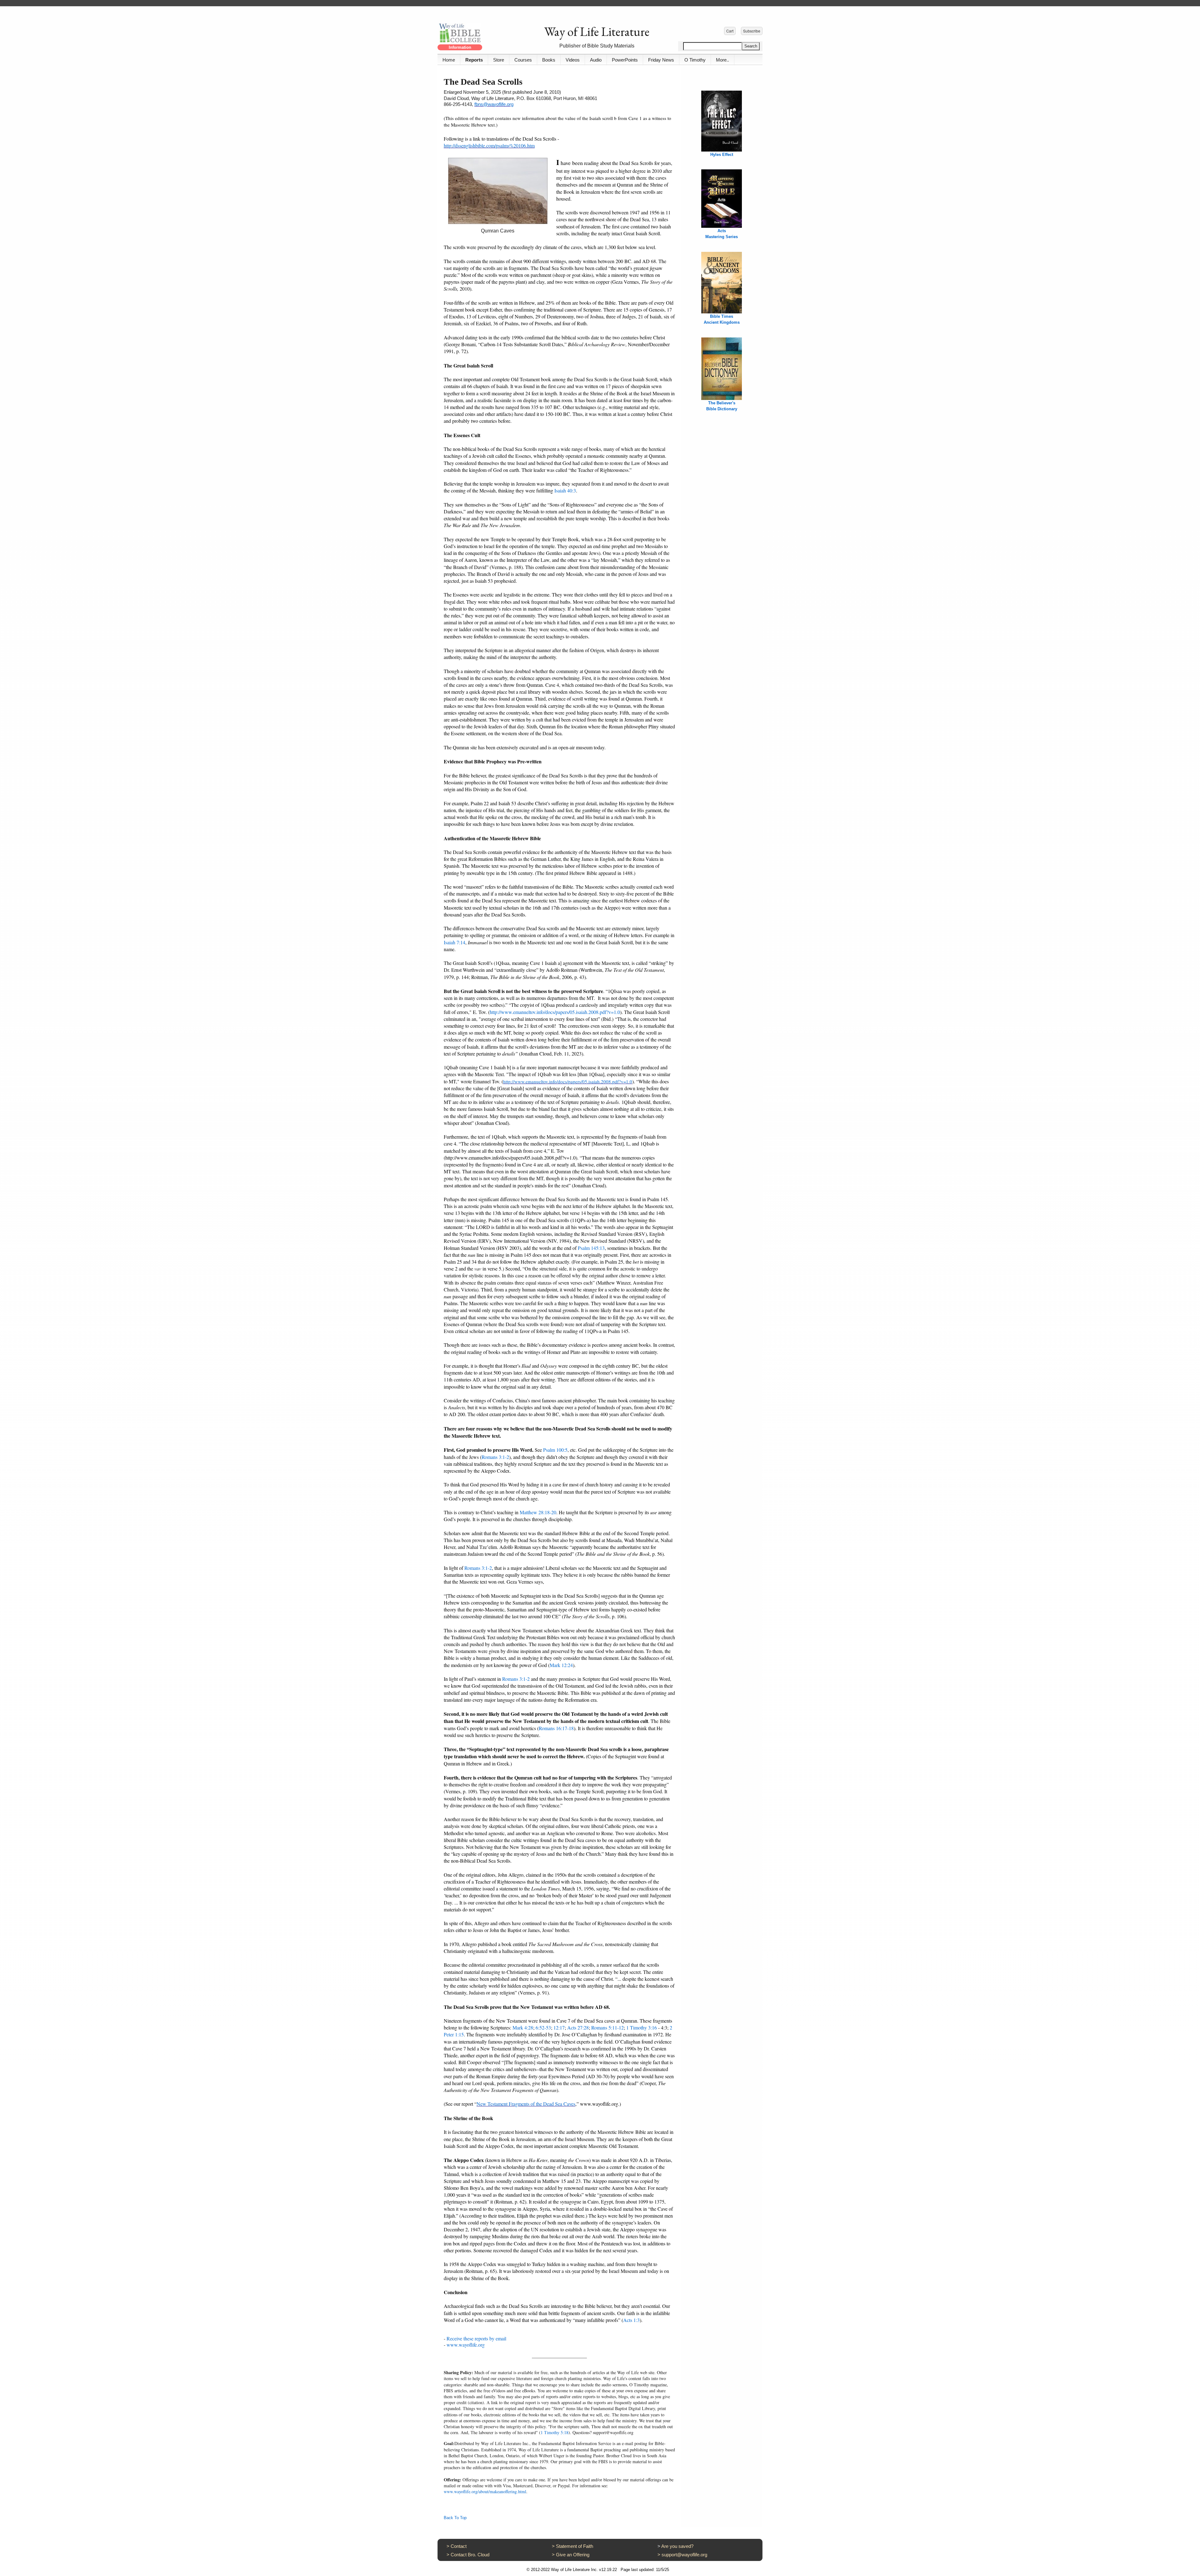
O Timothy (695, 60)
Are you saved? (677, 2546)
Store (499, 60)
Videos (573, 60)
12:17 (559, 2027)
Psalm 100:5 (555, 1450)
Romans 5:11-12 (607, 2027)
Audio (596, 60)
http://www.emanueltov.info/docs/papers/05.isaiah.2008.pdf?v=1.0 (555, 1012)
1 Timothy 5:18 (555, 2432)
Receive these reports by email (476, 2338)
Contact (459, 2546)
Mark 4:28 (523, 2027)
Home (449, 60)
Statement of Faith (575, 2546)
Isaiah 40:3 (565, 490)
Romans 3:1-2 (495, 1457)
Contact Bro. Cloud (470, 2555)
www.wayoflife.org (466, 2345)
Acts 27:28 (578, 2027)
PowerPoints (625, 60)
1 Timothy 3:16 (642, 2027)
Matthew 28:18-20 (538, 1512)
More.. (722, 60)
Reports (474, 60)
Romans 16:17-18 (556, 1728)
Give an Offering (573, 2555)
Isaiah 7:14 (455, 942)
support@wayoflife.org (684, 2555)
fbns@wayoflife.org (494, 104)
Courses (523, 60)
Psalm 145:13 (591, 1248)
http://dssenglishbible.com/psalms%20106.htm (489, 145)
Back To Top (455, 2518)
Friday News (661, 60)
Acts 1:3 (631, 2320)
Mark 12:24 (561, 1665)
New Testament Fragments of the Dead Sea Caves (526, 2104)
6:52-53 (543, 2027)
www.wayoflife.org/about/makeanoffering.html (485, 2491)
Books (549, 60)
